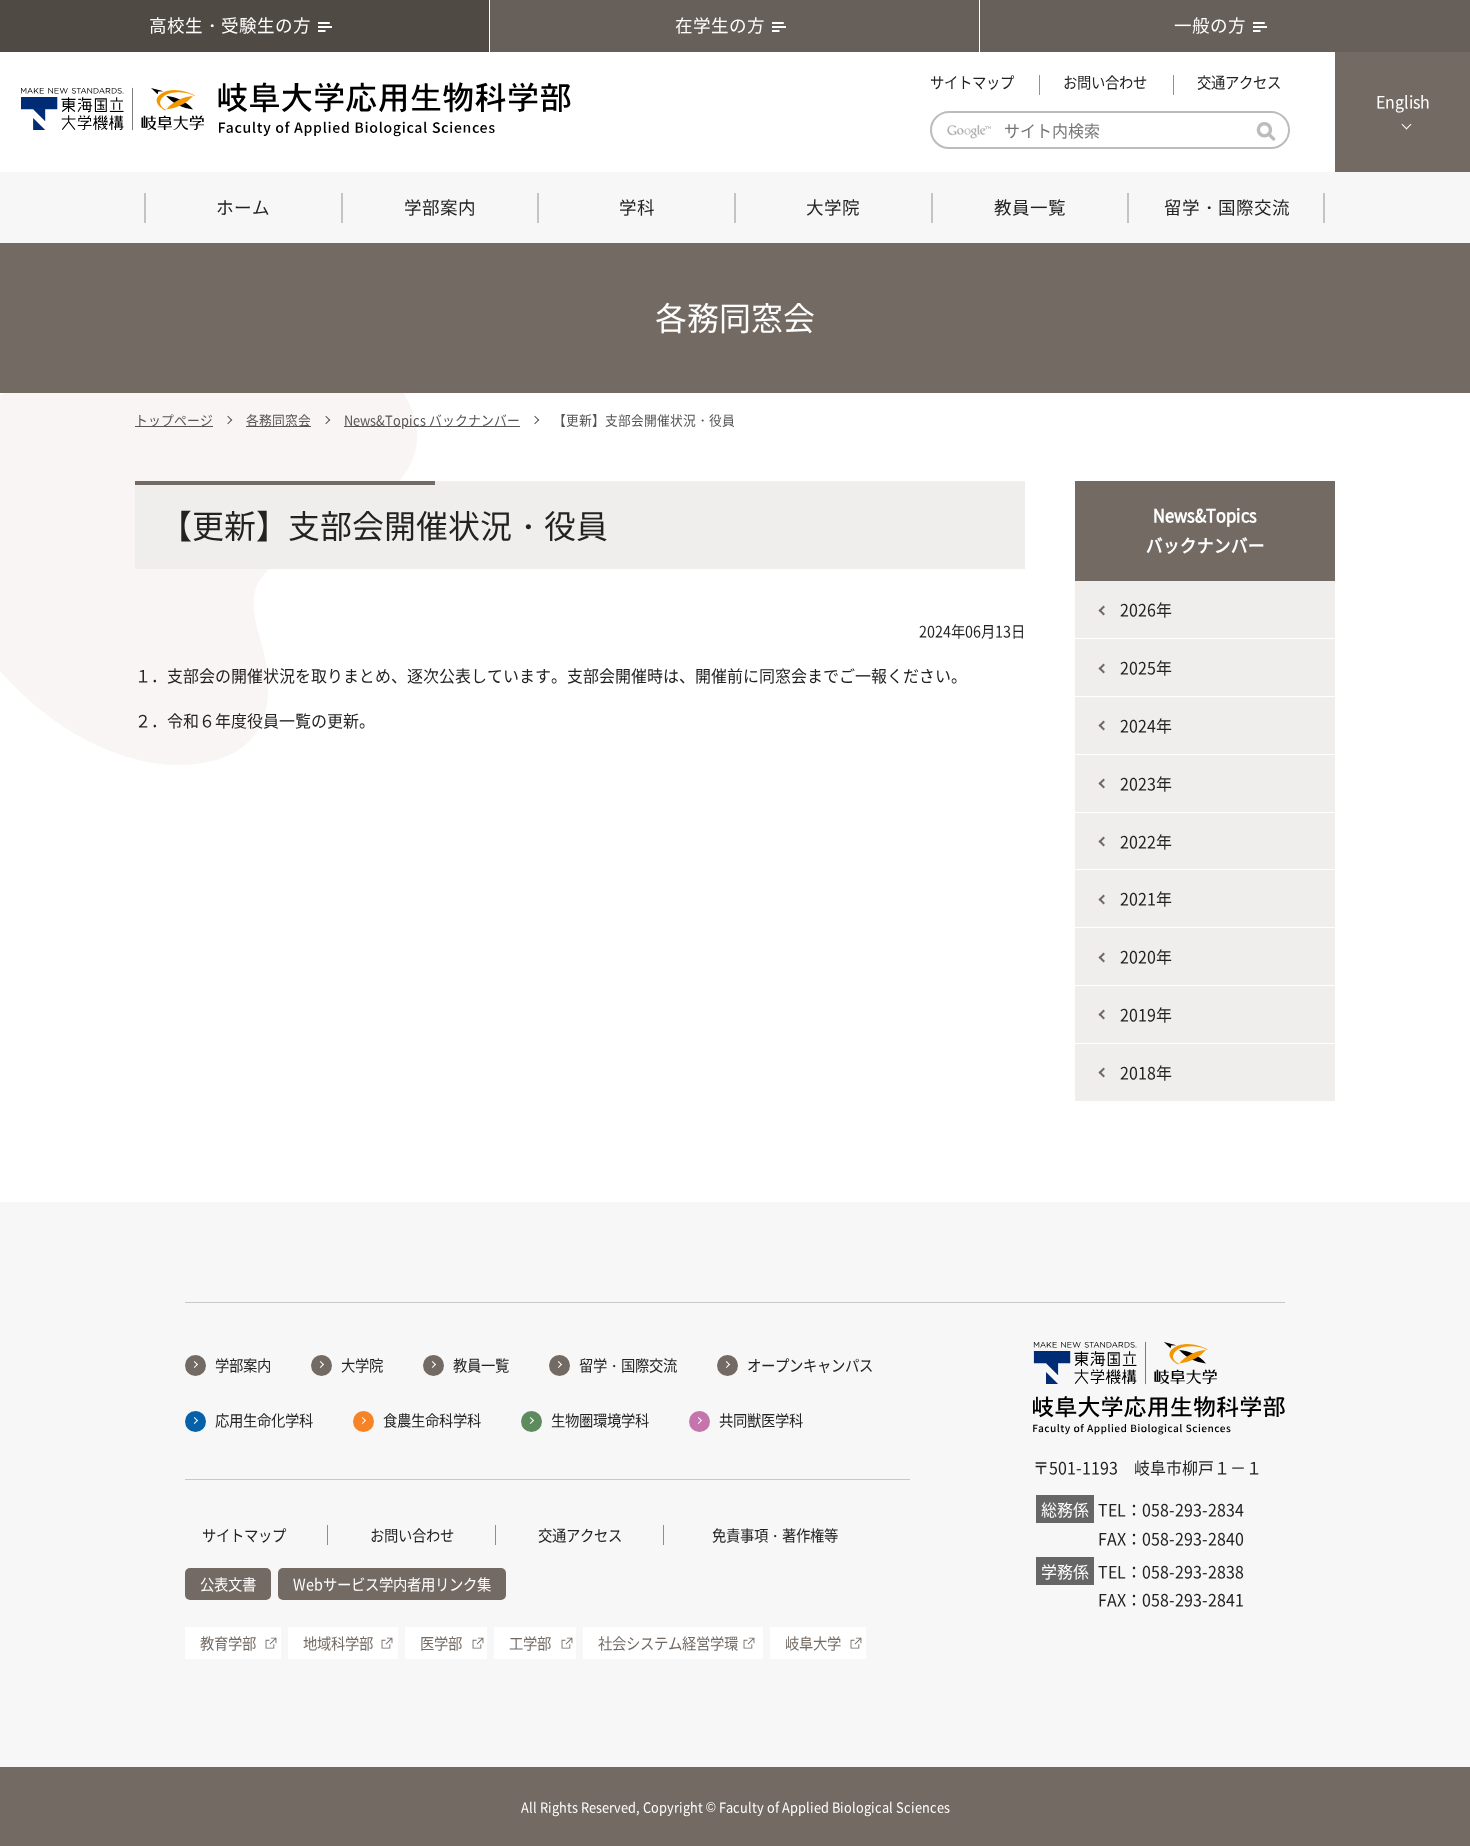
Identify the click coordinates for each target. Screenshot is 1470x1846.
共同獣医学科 (761, 1420)
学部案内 (440, 207)
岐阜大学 (813, 1643)
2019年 (1146, 1014)
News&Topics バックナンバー (432, 419)
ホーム (243, 207)
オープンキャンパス (810, 1365)
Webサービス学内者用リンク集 (392, 1584)
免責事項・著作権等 (775, 1535)
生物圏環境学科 (600, 1420)
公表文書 (228, 1584)
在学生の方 (720, 25)
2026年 (1146, 609)
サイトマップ (972, 82)
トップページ (174, 419)
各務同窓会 (278, 419)
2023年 (1146, 783)
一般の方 (1210, 25)
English (1403, 101)
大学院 (833, 207)
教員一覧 (1030, 207)
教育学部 (228, 1643)
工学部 (530, 1643)
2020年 (1146, 956)
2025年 (1146, 667)
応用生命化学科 (264, 1420)
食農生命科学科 (432, 1420)
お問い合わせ (1105, 82)
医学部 (441, 1643)
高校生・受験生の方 (230, 25)
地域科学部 (338, 1643)
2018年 (1146, 1072)
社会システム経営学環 (668, 1643)
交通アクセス (1239, 82)
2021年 (1146, 898)
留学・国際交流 (1227, 207)
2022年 (1146, 841)
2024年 (1146, 725)
